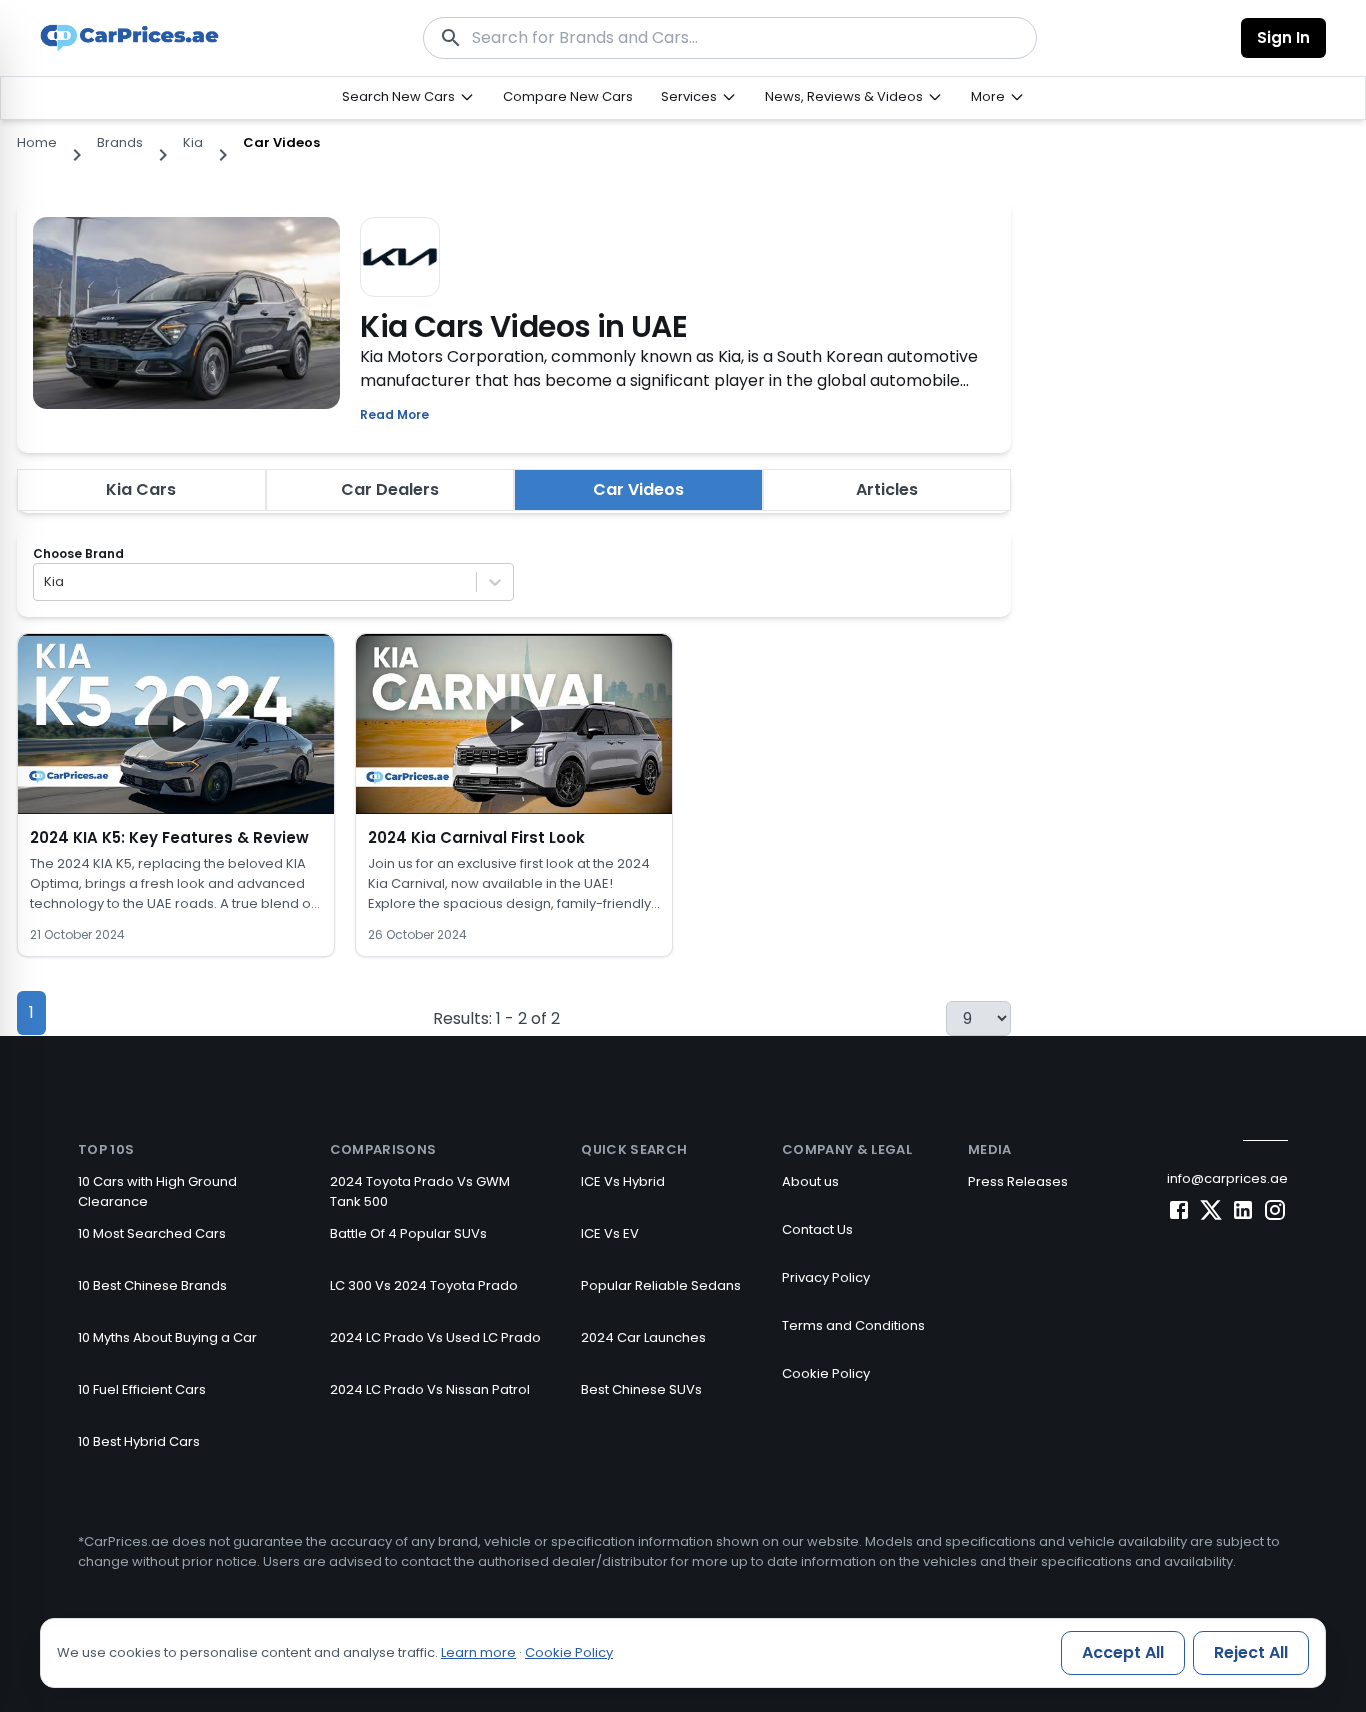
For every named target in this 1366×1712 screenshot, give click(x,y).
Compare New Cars (568, 96)
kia (193, 142)
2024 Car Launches (643, 1337)
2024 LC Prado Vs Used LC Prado (435, 1337)
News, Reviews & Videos (844, 96)
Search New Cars (398, 96)
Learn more (478, 1652)
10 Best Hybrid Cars (139, 1441)
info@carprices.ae (1227, 1178)
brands (120, 142)
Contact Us (817, 1229)
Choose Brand (78, 553)
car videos (281, 142)
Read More (394, 414)
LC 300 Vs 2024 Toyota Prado (424, 1285)
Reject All (1251, 1652)
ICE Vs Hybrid (623, 1181)
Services (689, 96)
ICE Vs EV (610, 1233)
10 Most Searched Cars (152, 1233)
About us (810, 1181)
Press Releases (1018, 1181)
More (988, 96)
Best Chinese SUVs (641, 1389)
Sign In (1283, 37)
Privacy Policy (826, 1277)
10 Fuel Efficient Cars (142, 1389)
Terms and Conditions (853, 1325)
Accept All (1123, 1652)
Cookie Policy (826, 1373)
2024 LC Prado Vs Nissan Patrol (430, 1389)
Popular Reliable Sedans (661, 1285)
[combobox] (45, 582)
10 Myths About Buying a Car (167, 1337)
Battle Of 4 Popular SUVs (408, 1233)
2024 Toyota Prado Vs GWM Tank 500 (420, 1191)
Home (37, 142)
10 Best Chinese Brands (152, 1285)
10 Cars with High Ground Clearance (157, 1191)
